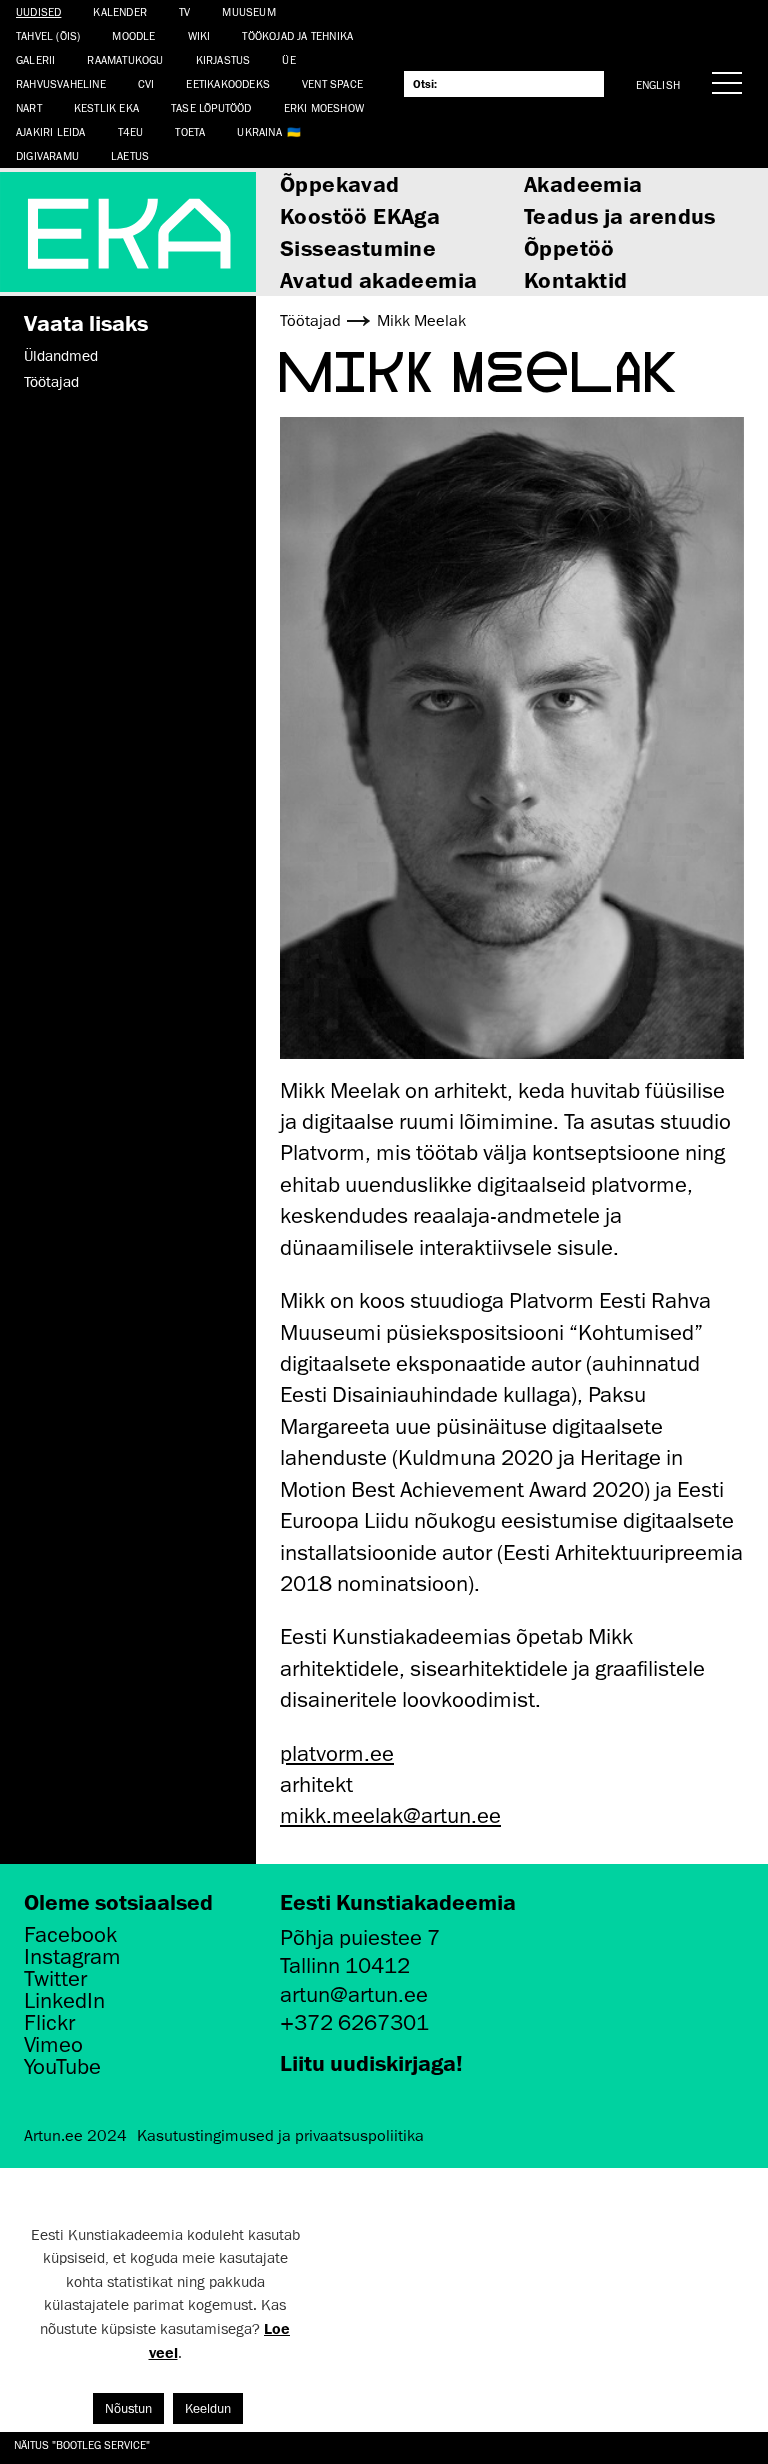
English (658, 84)
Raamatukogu (125, 59)
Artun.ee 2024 (75, 2136)
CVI (146, 83)
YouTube (62, 2067)
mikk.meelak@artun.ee (390, 1815)
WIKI (199, 35)
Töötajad (51, 382)
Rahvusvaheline (61, 83)
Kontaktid (576, 279)
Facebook (70, 1935)
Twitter (55, 1979)
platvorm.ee (337, 1753)
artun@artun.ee (354, 1994)
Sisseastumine (358, 247)
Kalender (120, 11)
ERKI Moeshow (324, 107)
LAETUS (130, 155)
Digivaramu (47, 155)
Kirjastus (223, 59)
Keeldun (208, 2408)
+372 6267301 (354, 2022)
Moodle (133, 35)
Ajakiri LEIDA (51, 131)
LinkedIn (64, 2001)
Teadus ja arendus (620, 215)
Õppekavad (340, 183)
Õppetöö (569, 247)
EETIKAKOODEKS (228, 83)
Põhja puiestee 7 (360, 1937)
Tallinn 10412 (345, 1965)
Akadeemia (583, 183)
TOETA (190, 131)
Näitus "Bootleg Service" (82, 2444)
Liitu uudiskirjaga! (371, 2062)
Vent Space (332, 83)
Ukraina (259, 131)
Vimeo (53, 2045)
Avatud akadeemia (378, 279)
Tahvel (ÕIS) (48, 35)
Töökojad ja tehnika (297, 35)
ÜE (288, 59)
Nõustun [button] (128, 2408)
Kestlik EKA (106, 107)
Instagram (72, 1957)
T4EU (131, 131)
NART (29, 107)
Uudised (38, 11)
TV (184, 11)
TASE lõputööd (211, 107)
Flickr (49, 2023)
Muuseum (248, 11)
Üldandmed (61, 356)
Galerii (35, 59)
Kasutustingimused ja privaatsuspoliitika (280, 2136)
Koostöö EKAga (360, 215)
